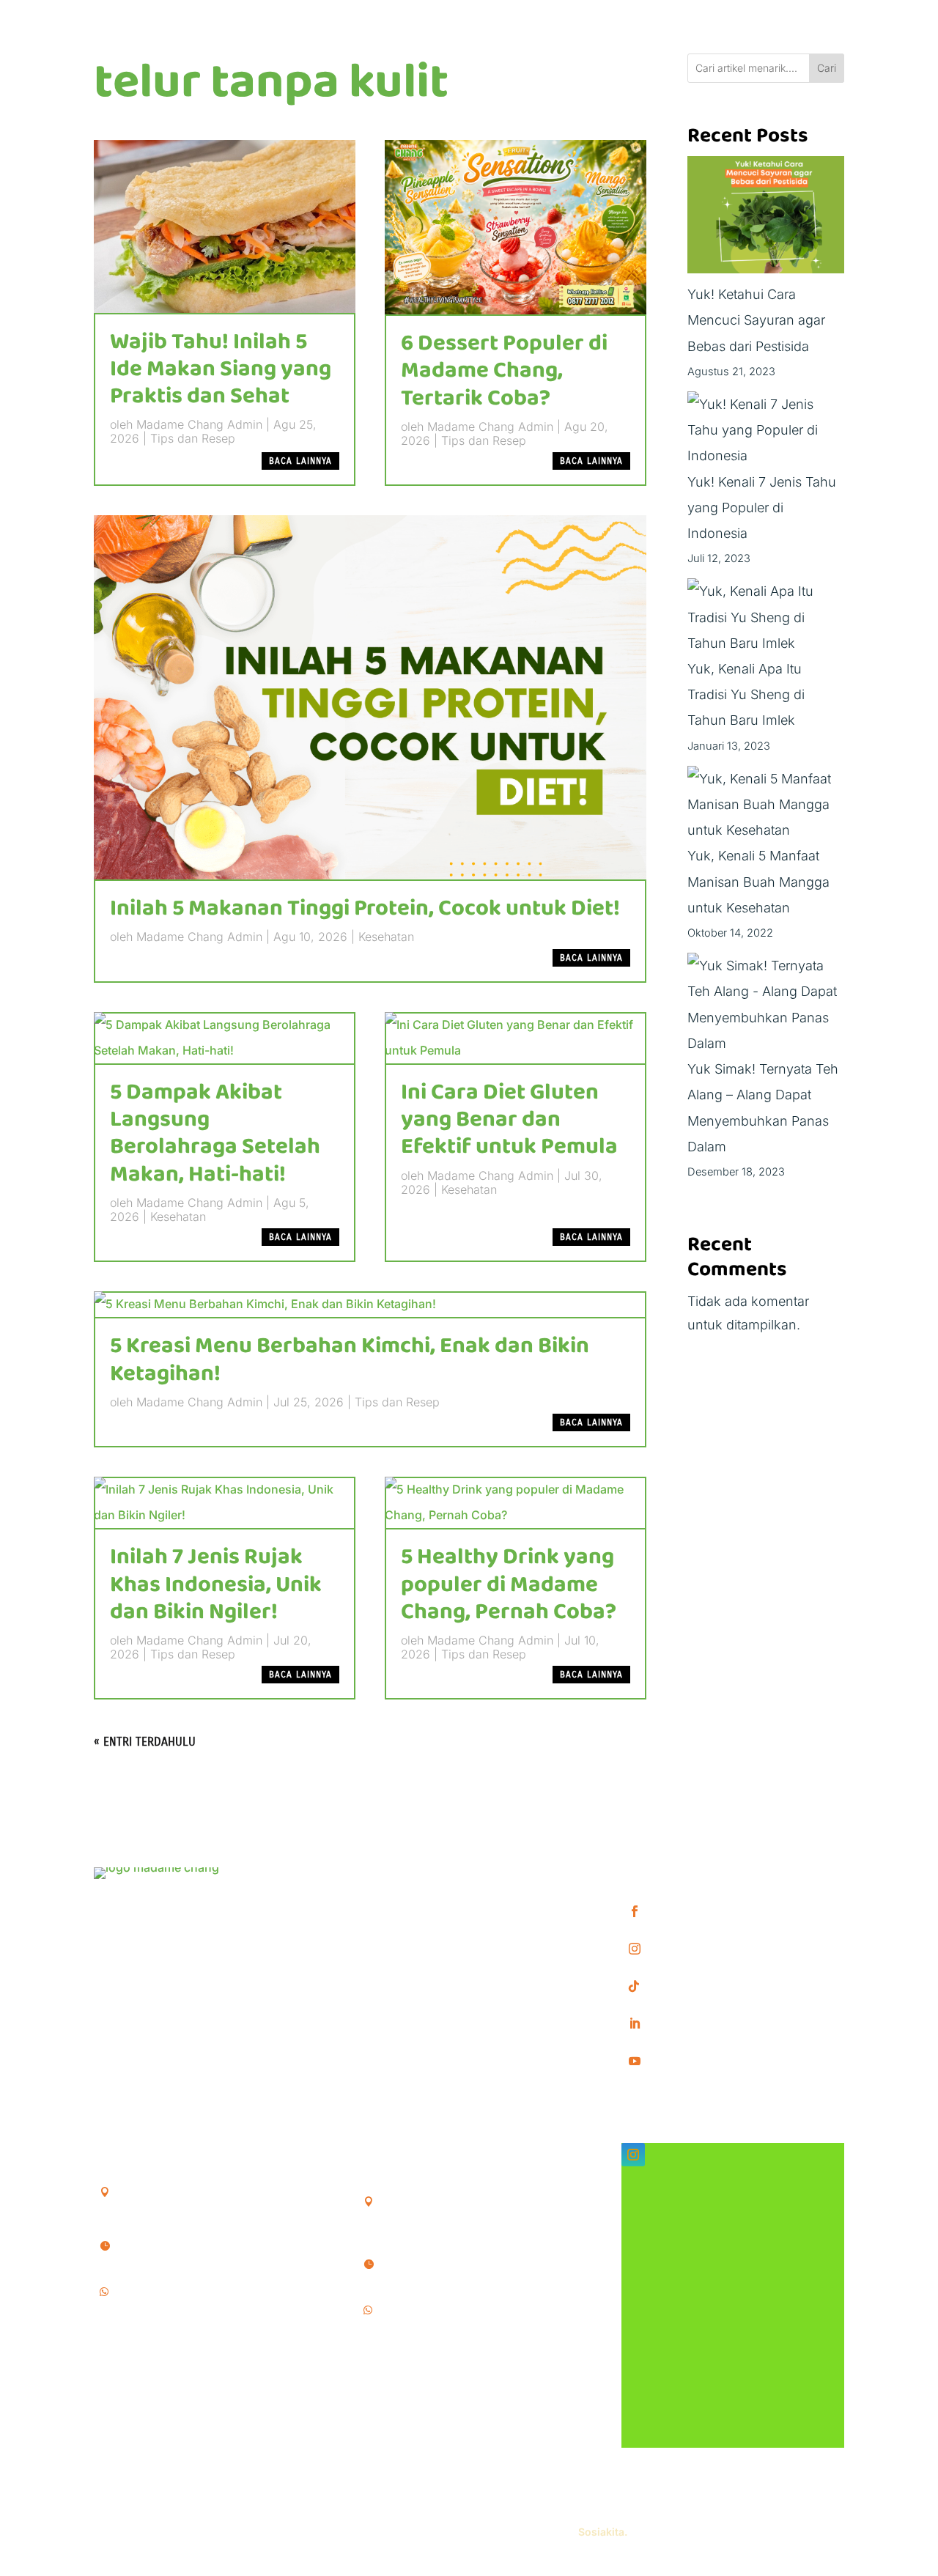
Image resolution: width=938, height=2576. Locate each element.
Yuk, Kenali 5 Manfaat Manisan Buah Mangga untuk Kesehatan (758, 881)
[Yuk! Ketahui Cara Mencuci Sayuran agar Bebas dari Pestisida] (766, 219)
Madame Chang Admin (199, 424)
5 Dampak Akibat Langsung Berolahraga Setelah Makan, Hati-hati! (215, 1134)
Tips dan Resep (193, 438)
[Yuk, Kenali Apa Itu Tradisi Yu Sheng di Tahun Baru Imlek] (766, 617)
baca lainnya (300, 461)
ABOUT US (392, 1921)
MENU (378, 1875)
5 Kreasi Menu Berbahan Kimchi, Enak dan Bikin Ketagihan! (350, 1360)
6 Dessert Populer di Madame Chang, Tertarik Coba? (504, 371)
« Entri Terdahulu (145, 1742)
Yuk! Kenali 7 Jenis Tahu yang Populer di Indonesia (762, 508)
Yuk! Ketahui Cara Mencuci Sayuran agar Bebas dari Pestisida (756, 320)
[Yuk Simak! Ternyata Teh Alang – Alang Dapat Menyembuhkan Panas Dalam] (766, 1004)
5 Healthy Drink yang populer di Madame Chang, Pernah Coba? (509, 1584)
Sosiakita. (603, 2532)
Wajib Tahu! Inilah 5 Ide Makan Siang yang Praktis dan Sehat (221, 369)
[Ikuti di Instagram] (633, 2155)
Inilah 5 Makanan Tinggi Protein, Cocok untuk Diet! (365, 909)
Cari (827, 68)
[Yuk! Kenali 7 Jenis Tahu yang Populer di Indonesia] (766, 430)
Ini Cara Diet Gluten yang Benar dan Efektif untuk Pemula (509, 1120)
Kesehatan (386, 937)
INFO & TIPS (396, 1898)
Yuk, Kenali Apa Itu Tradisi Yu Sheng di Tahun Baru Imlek (746, 694)
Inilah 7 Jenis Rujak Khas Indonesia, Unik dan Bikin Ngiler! (216, 1584)
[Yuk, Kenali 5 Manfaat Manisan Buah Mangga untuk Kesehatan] (766, 805)
